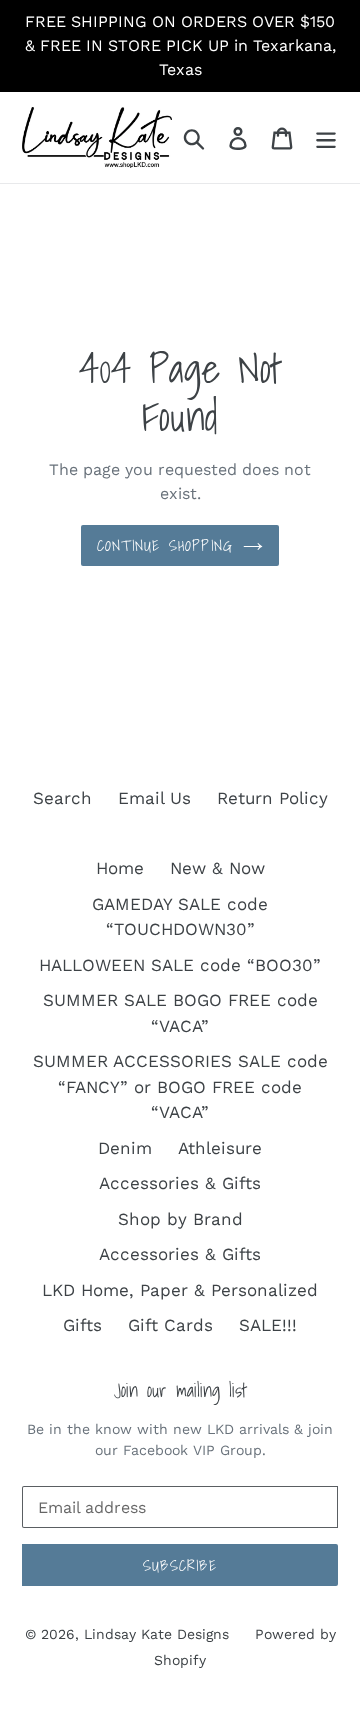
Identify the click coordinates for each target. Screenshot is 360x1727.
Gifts (82, 1325)
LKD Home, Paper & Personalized (180, 1290)
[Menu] (326, 138)
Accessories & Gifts (180, 1183)
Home (120, 868)
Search (62, 798)
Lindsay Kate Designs (156, 1634)
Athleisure (220, 1148)
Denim (125, 1148)
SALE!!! (268, 1325)
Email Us (154, 798)
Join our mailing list (180, 1390)
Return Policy (272, 798)
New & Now (217, 868)
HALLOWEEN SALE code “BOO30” (180, 965)
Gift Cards (170, 1325)
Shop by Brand (180, 1219)
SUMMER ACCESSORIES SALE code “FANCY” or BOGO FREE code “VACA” (180, 1086)
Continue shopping (165, 545)
